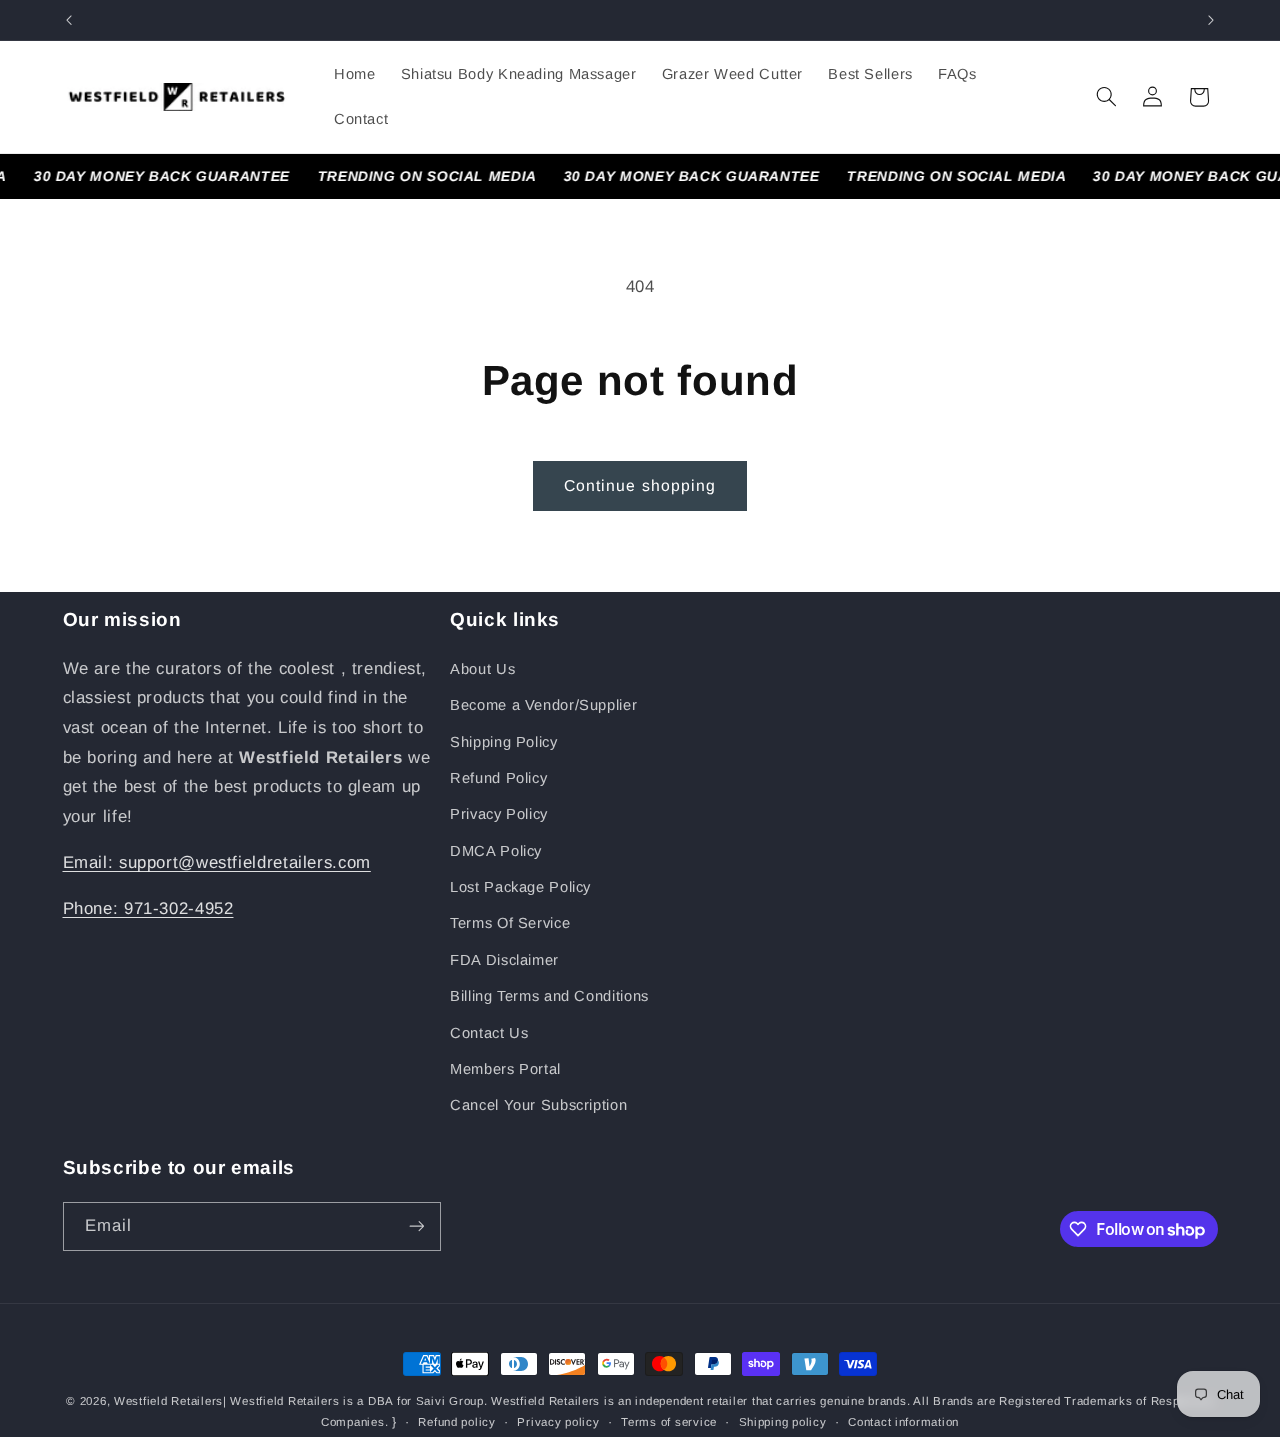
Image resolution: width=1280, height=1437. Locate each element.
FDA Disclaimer (504, 960)
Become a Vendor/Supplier (543, 705)
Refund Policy (498, 778)
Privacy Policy (499, 814)
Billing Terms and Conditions (549, 996)
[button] (1106, 97)
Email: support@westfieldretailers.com (217, 862)
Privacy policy (558, 1422)
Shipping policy (783, 1422)
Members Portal (505, 1069)
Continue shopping (640, 485)
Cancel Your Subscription (538, 1105)
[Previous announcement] (69, 20)
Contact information (903, 1422)
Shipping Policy (503, 742)
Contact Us (489, 1033)
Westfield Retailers (168, 1401)
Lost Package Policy (520, 887)
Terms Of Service (510, 923)
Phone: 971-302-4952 (148, 908)
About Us (482, 669)
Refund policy (457, 1422)
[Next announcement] (1211, 20)
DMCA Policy (496, 851)
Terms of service (669, 1422)
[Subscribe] (416, 1226)
